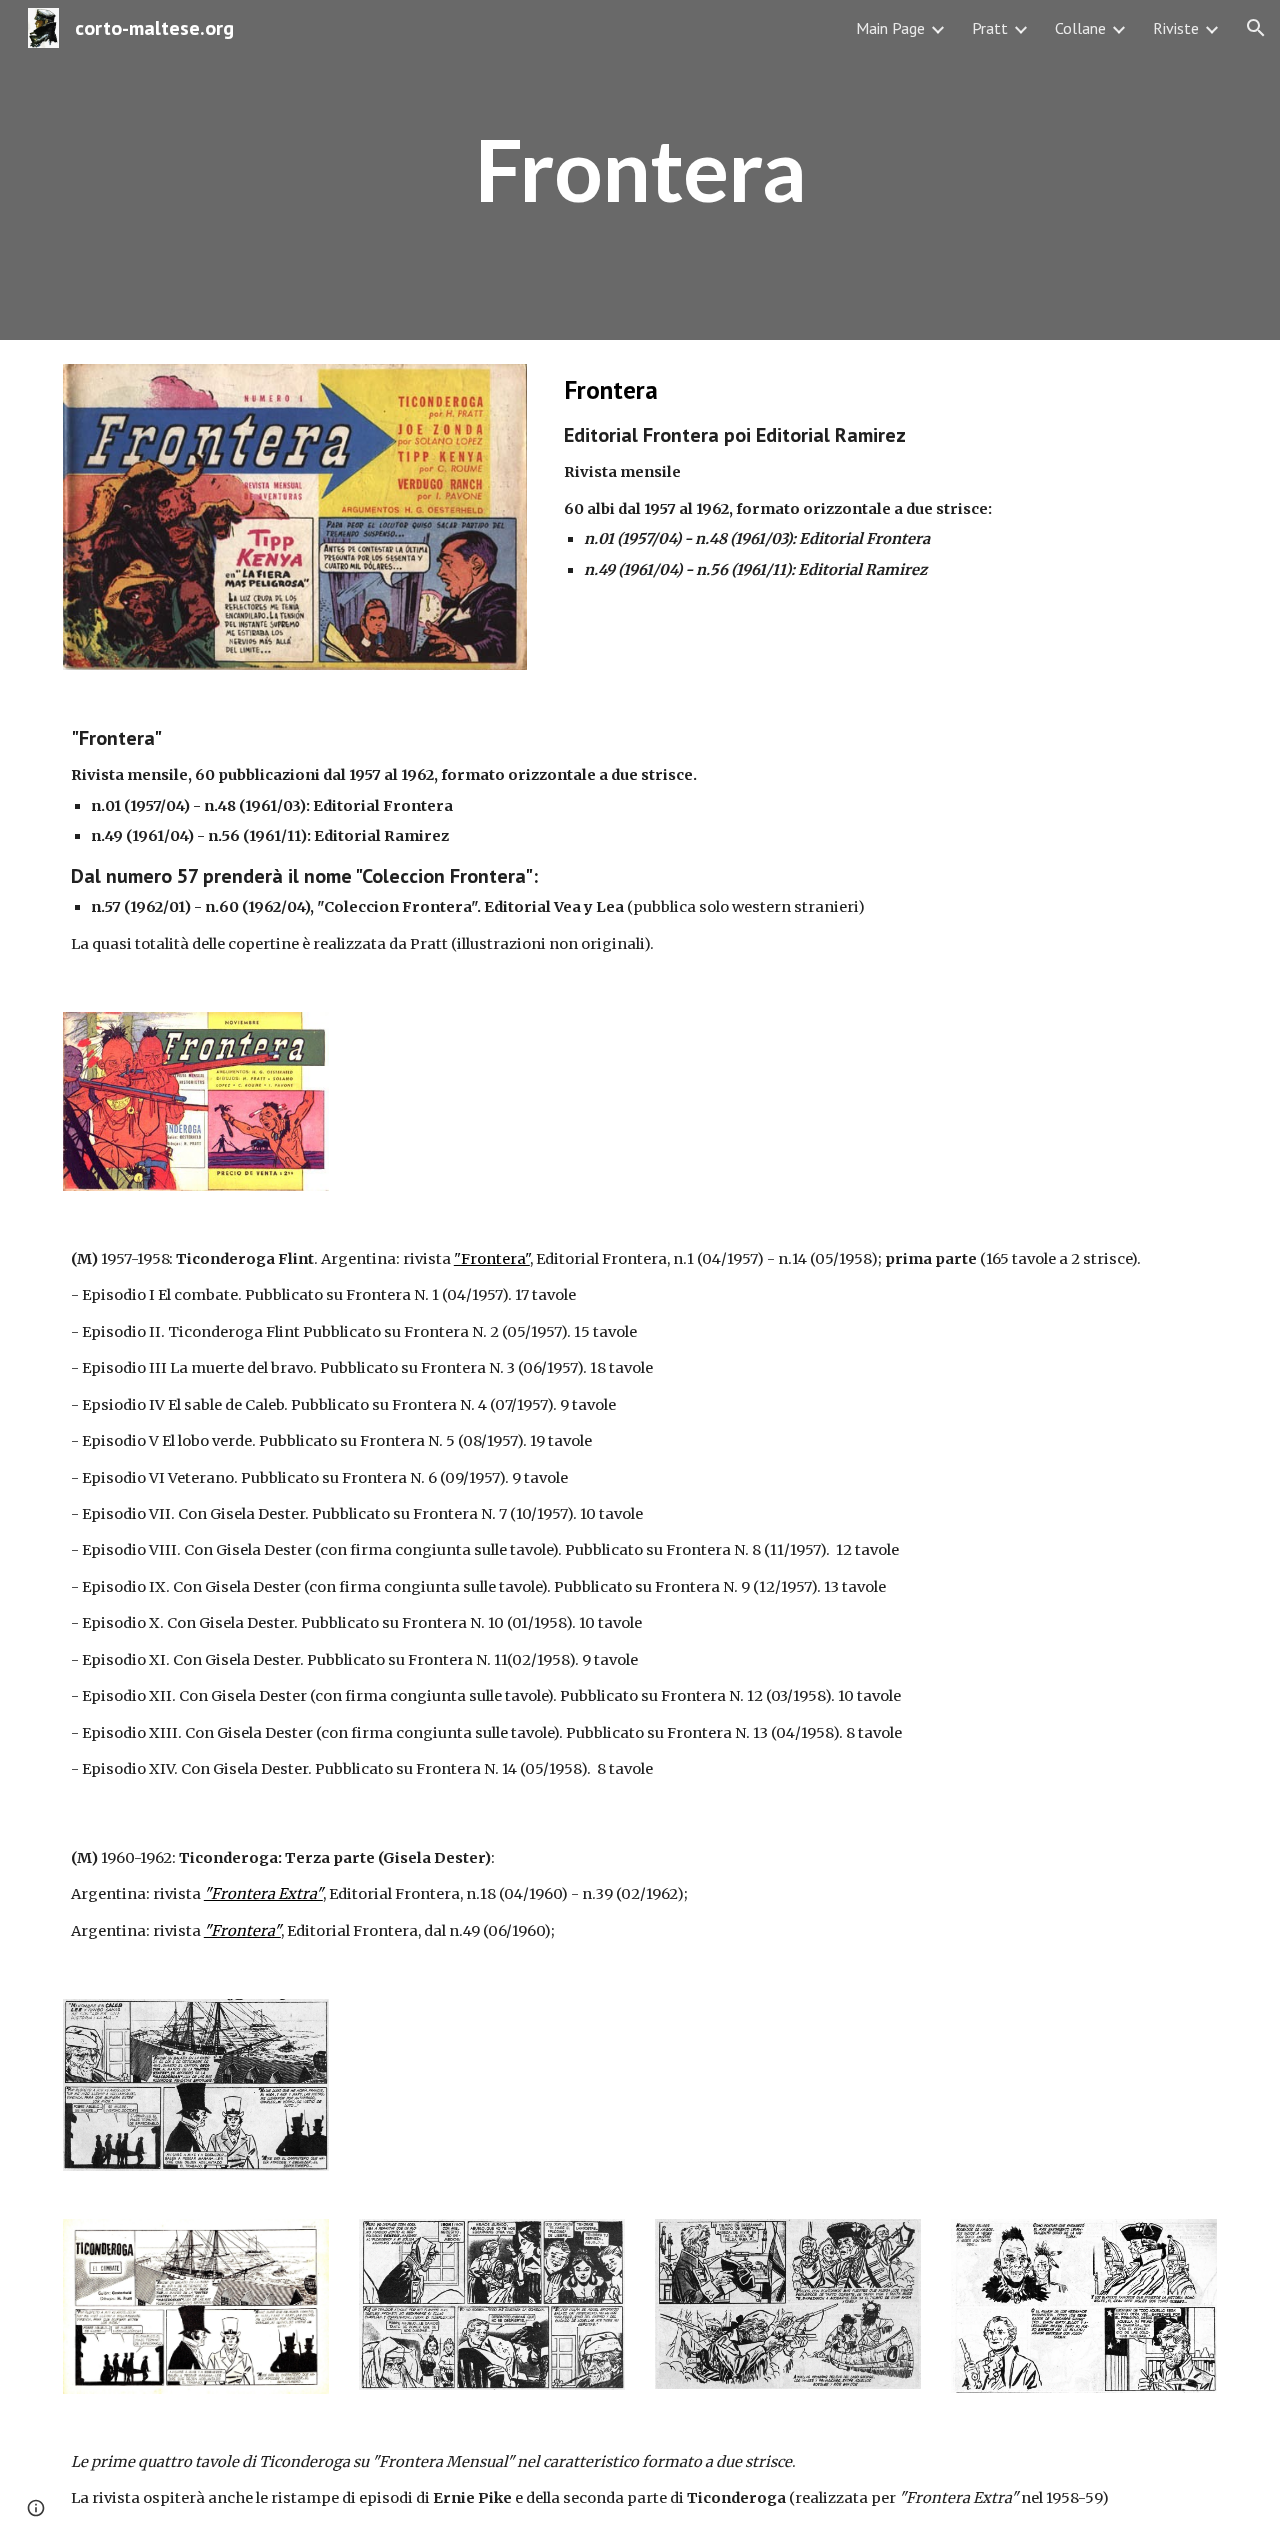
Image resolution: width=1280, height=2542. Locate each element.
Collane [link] (1080, 28)
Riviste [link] (1176, 28)
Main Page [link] (890, 28)
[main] (640, 170)
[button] (1256, 28)
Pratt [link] (990, 28)
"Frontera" (492, 1259)
